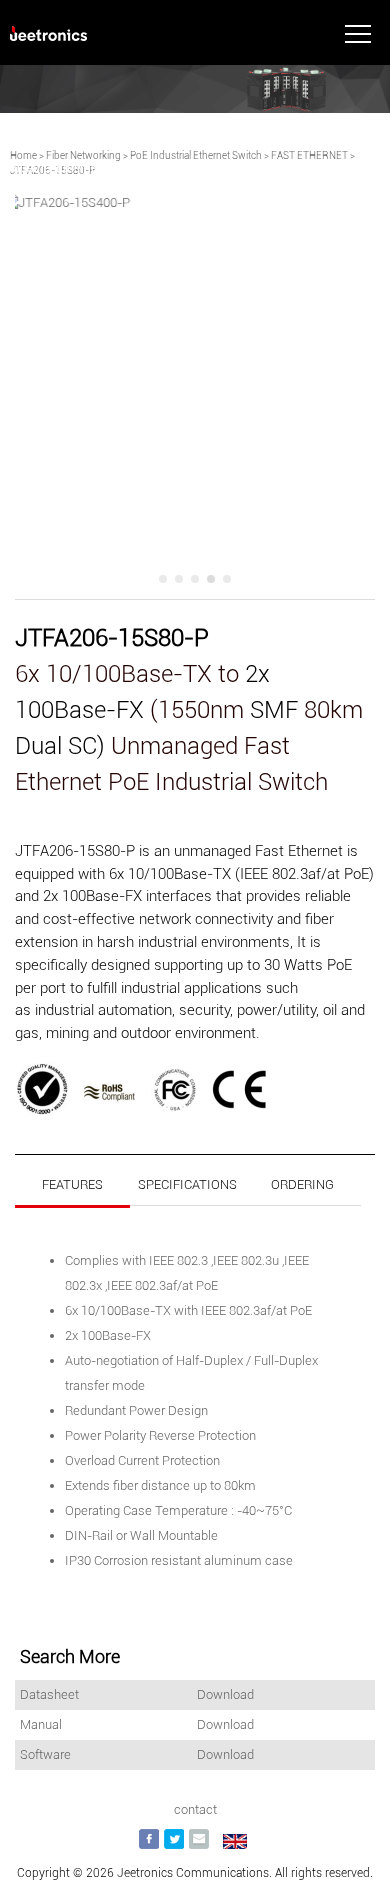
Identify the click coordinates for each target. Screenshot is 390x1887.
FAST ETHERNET (309, 155)
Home (23, 155)
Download (225, 1694)
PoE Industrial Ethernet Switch (196, 155)
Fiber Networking (83, 155)
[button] (163, 579)
